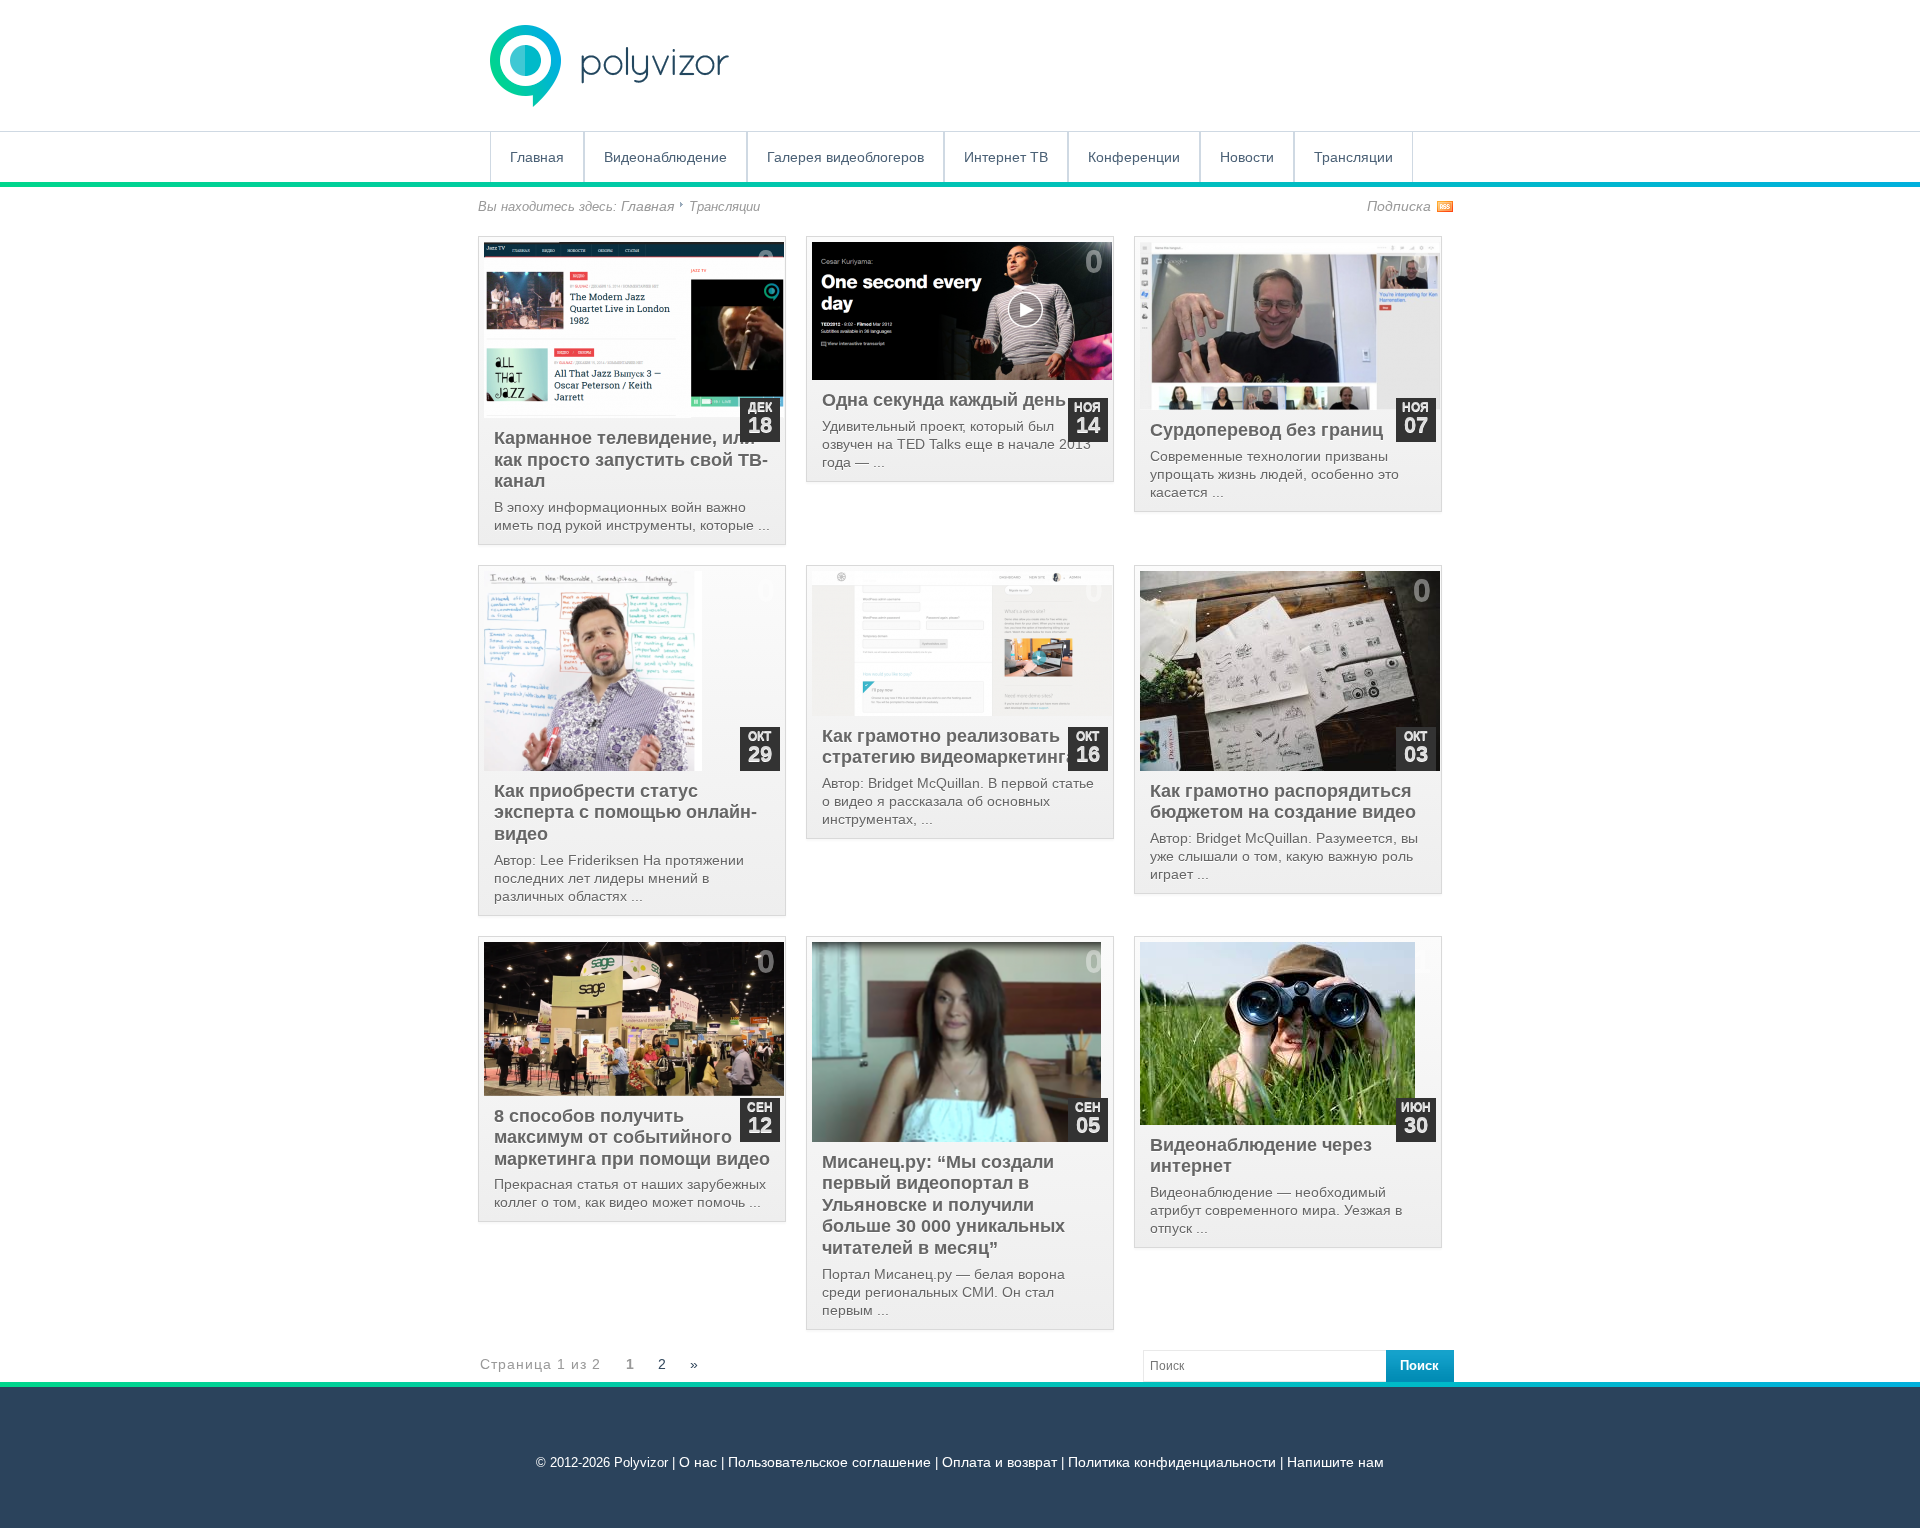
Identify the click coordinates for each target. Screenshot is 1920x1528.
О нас (698, 1462)
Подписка (1399, 206)
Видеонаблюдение (665, 157)
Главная (537, 157)
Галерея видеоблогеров (845, 157)
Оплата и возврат (999, 1462)
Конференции (1134, 157)
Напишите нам (1335, 1462)
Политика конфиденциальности (1172, 1462)
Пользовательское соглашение (829, 1462)
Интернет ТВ (1006, 157)
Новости (1247, 157)
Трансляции (1353, 157)
